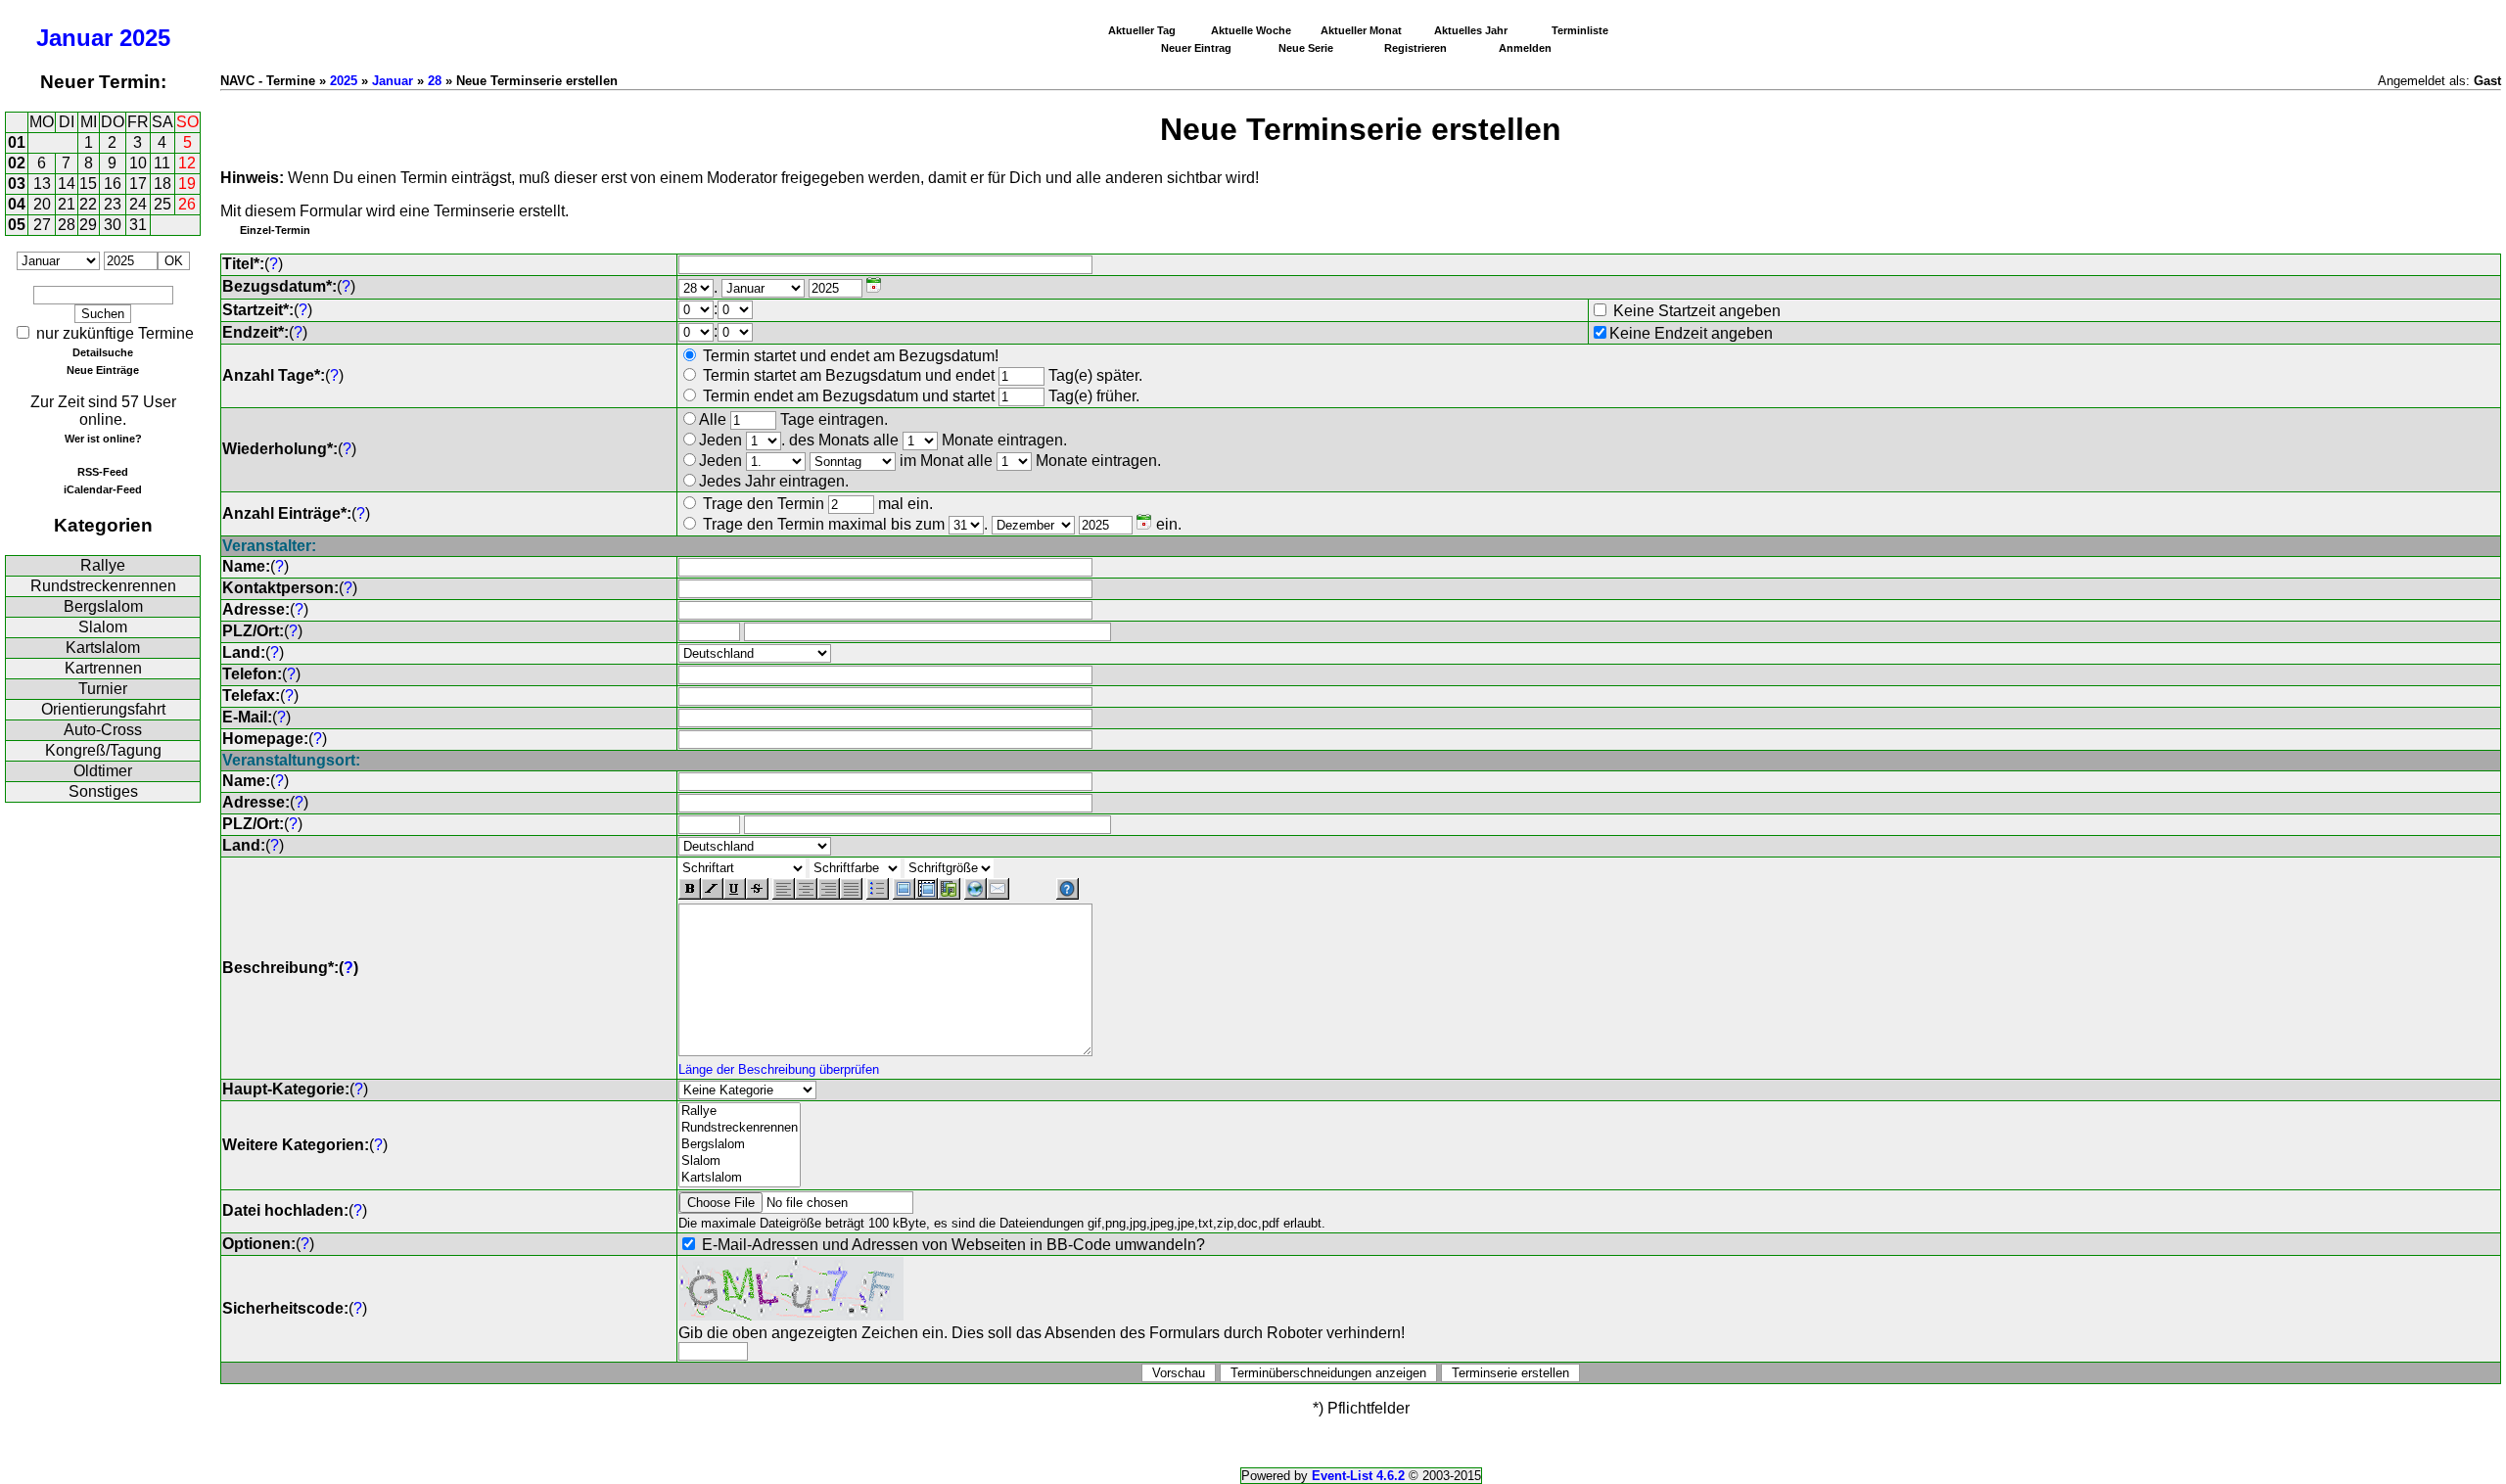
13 (42, 184)
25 (162, 204)
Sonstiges (103, 791)
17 (138, 184)
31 (138, 225)
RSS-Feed (103, 472)
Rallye (103, 565)
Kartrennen (103, 668)
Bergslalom (103, 606)
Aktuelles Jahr (1471, 30)
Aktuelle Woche (1251, 30)
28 (67, 225)
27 (42, 225)
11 (162, 163)
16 (113, 184)
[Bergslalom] (740, 1145)
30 (113, 225)
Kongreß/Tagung (103, 750)
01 (17, 142)
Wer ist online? (103, 439)
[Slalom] (740, 1161)
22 (88, 204)
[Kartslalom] (740, 1178)
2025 (145, 38)
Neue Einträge (103, 370)
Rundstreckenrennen (103, 586)
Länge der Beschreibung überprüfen (779, 1069)
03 (17, 184)
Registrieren (1415, 48)
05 (17, 225)
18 (162, 184)
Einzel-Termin (275, 230)
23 (113, 204)
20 (42, 204)
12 (187, 163)
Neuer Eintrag (1196, 48)
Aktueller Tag (1142, 30)
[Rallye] (740, 1112)
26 (187, 204)
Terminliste (1580, 30)
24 (138, 204)
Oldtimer (103, 771)
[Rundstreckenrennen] (740, 1128)
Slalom (103, 627)
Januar (74, 38)
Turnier (103, 689)
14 (67, 184)
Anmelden (1525, 48)
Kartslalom (103, 648)
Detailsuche (103, 352)
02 (17, 163)
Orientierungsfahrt (103, 709)
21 (67, 204)
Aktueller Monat (1361, 30)
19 (187, 184)
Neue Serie (1306, 48)
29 (88, 225)
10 (138, 163)
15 (88, 184)
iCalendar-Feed (103, 489)
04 (17, 204)
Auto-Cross (103, 730)
